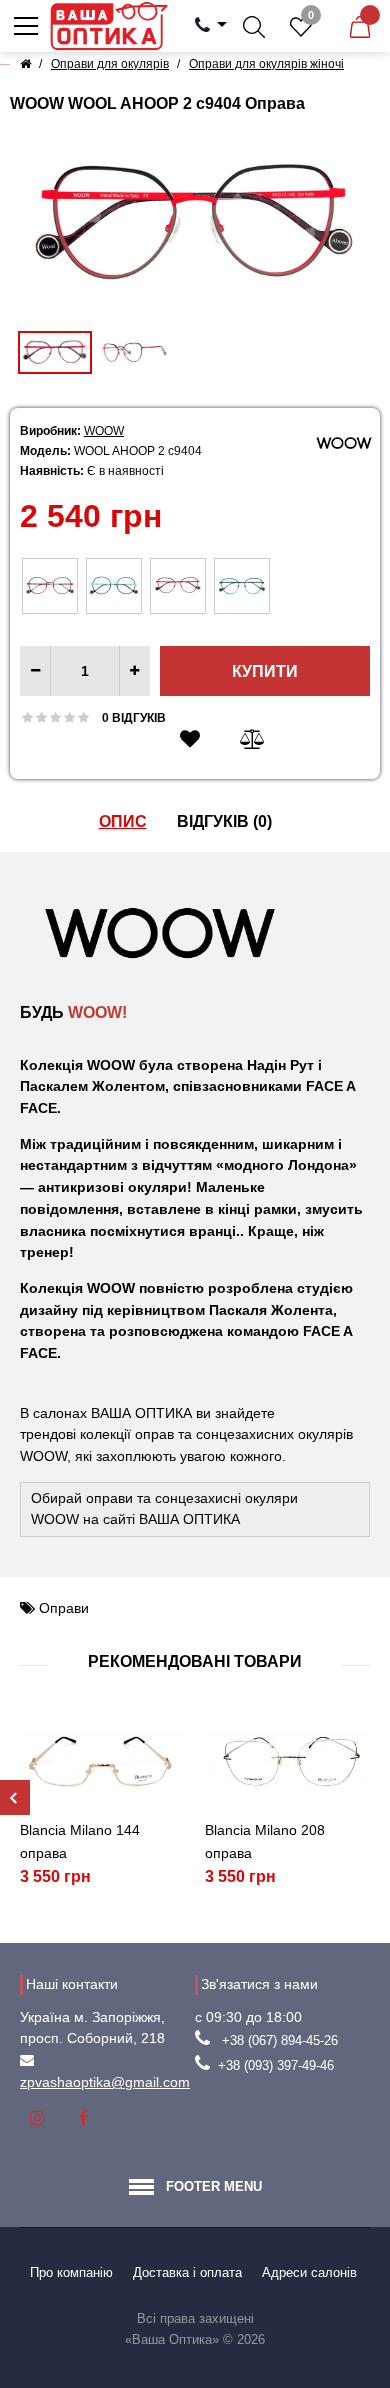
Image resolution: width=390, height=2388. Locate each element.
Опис (123, 821)
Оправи (64, 1608)
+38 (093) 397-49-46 (276, 2065)
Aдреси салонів (309, 2272)
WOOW (104, 431)
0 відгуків (134, 718)
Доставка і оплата (187, 2272)
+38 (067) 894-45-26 (280, 2040)
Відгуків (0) (224, 821)
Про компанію (71, 2272)
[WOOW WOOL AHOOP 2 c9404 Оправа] (195, 223)
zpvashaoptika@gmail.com (105, 2082)
